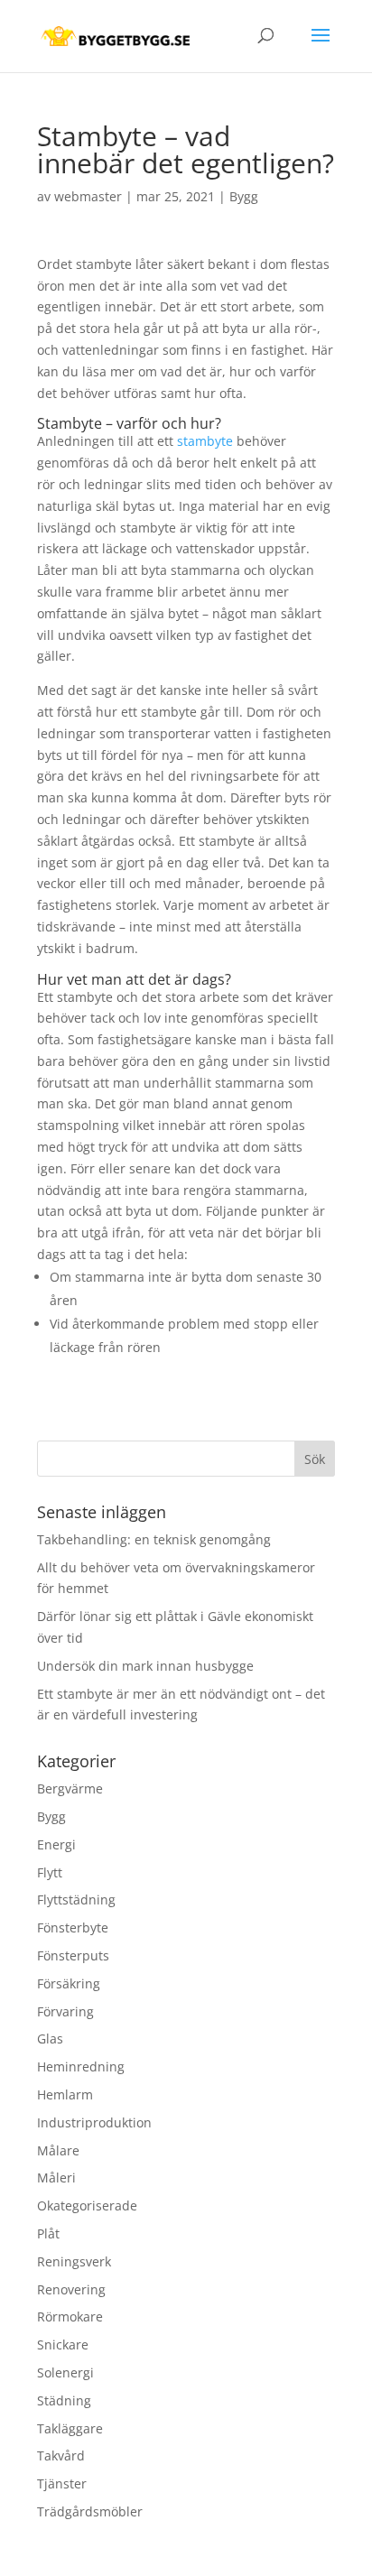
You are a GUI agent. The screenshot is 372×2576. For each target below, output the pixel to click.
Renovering (71, 2289)
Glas (50, 2039)
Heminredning (81, 2066)
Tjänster (62, 2483)
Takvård (61, 2456)
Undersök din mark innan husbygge (145, 1666)
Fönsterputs (73, 1955)
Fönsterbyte (73, 1927)
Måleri (56, 2178)
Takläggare (70, 2428)
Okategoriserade (87, 2205)
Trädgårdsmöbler (90, 2511)
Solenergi (65, 2372)
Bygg (244, 196)
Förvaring (65, 2011)
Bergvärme (70, 1788)
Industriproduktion (94, 2122)
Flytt (50, 1872)
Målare (58, 2150)
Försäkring (69, 1983)
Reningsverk (74, 2261)
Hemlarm (65, 2094)
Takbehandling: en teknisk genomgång (154, 1539)
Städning (64, 2400)
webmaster (88, 196)
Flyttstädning (76, 1900)
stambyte (205, 441)
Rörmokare (70, 2317)
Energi (56, 1844)
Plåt (48, 2233)
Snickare (63, 2344)
